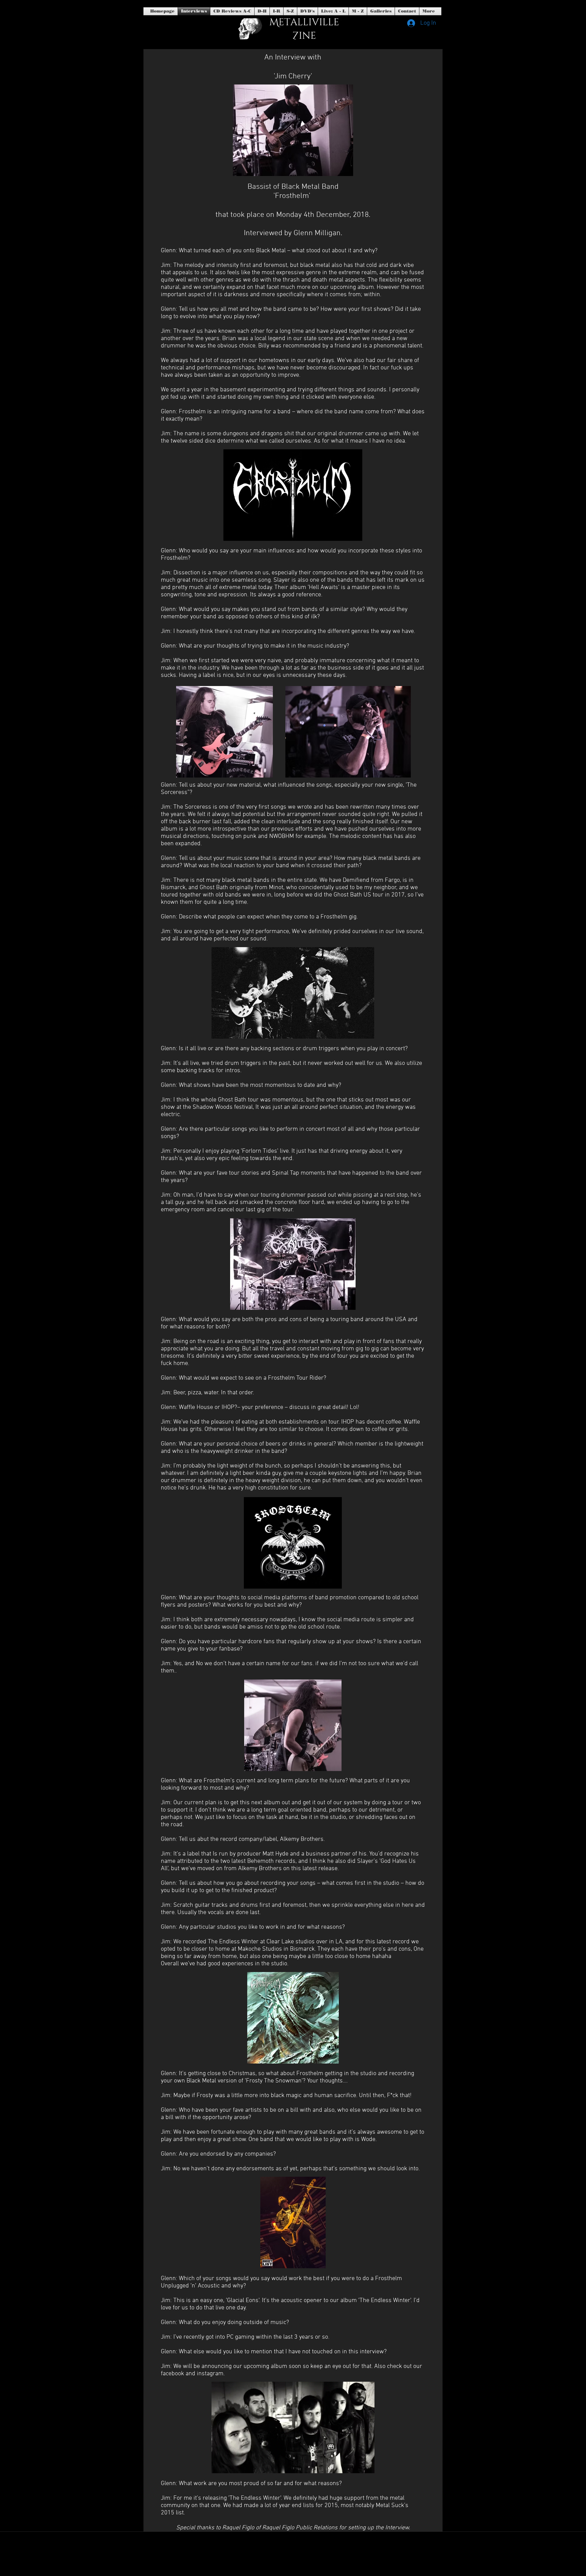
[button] (307, 11)
